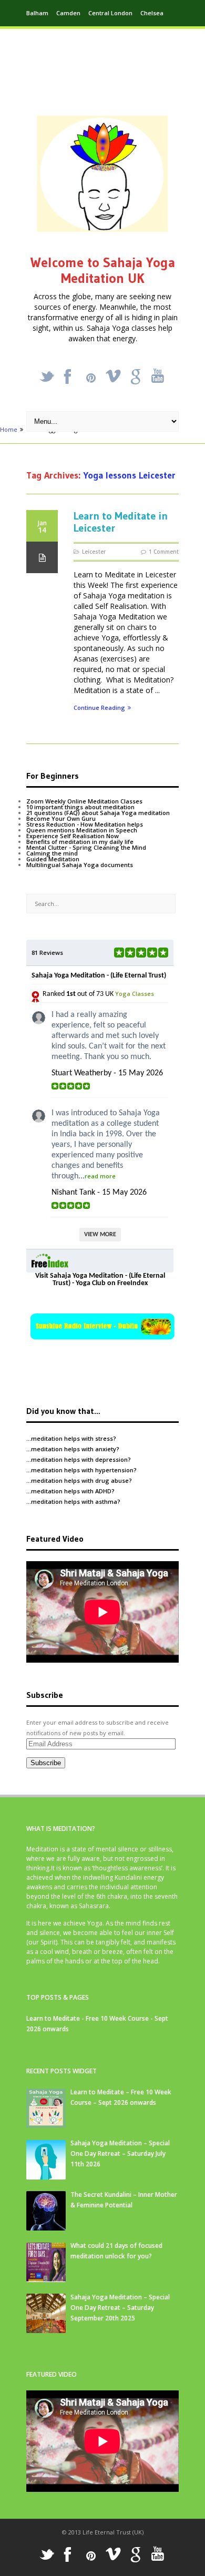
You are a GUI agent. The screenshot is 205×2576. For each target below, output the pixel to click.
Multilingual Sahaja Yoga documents (80, 865)
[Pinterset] (91, 378)
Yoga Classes (135, 994)
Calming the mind (52, 853)
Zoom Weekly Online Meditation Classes (84, 801)
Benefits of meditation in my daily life (80, 842)
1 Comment (164, 552)
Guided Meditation (53, 859)
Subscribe (46, 1763)
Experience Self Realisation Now (73, 836)
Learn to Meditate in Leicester (121, 522)
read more (100, 1176)
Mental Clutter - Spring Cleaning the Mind (86, 847)
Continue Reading (99, 708)
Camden (68, 13)
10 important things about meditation (80, 807)
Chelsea (152, 13)
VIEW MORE (100, 1235)
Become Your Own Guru (61, 818)
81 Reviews (47, 953)
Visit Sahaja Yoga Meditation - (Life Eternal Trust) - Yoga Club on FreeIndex (100, 1280)
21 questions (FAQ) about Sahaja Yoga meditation (98, 813)
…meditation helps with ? (71, 1438)
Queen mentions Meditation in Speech (82, 830)
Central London (110, 13)
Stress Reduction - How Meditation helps (85, 824)
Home (9, 429)
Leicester (94, 552)
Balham (37, 13)
